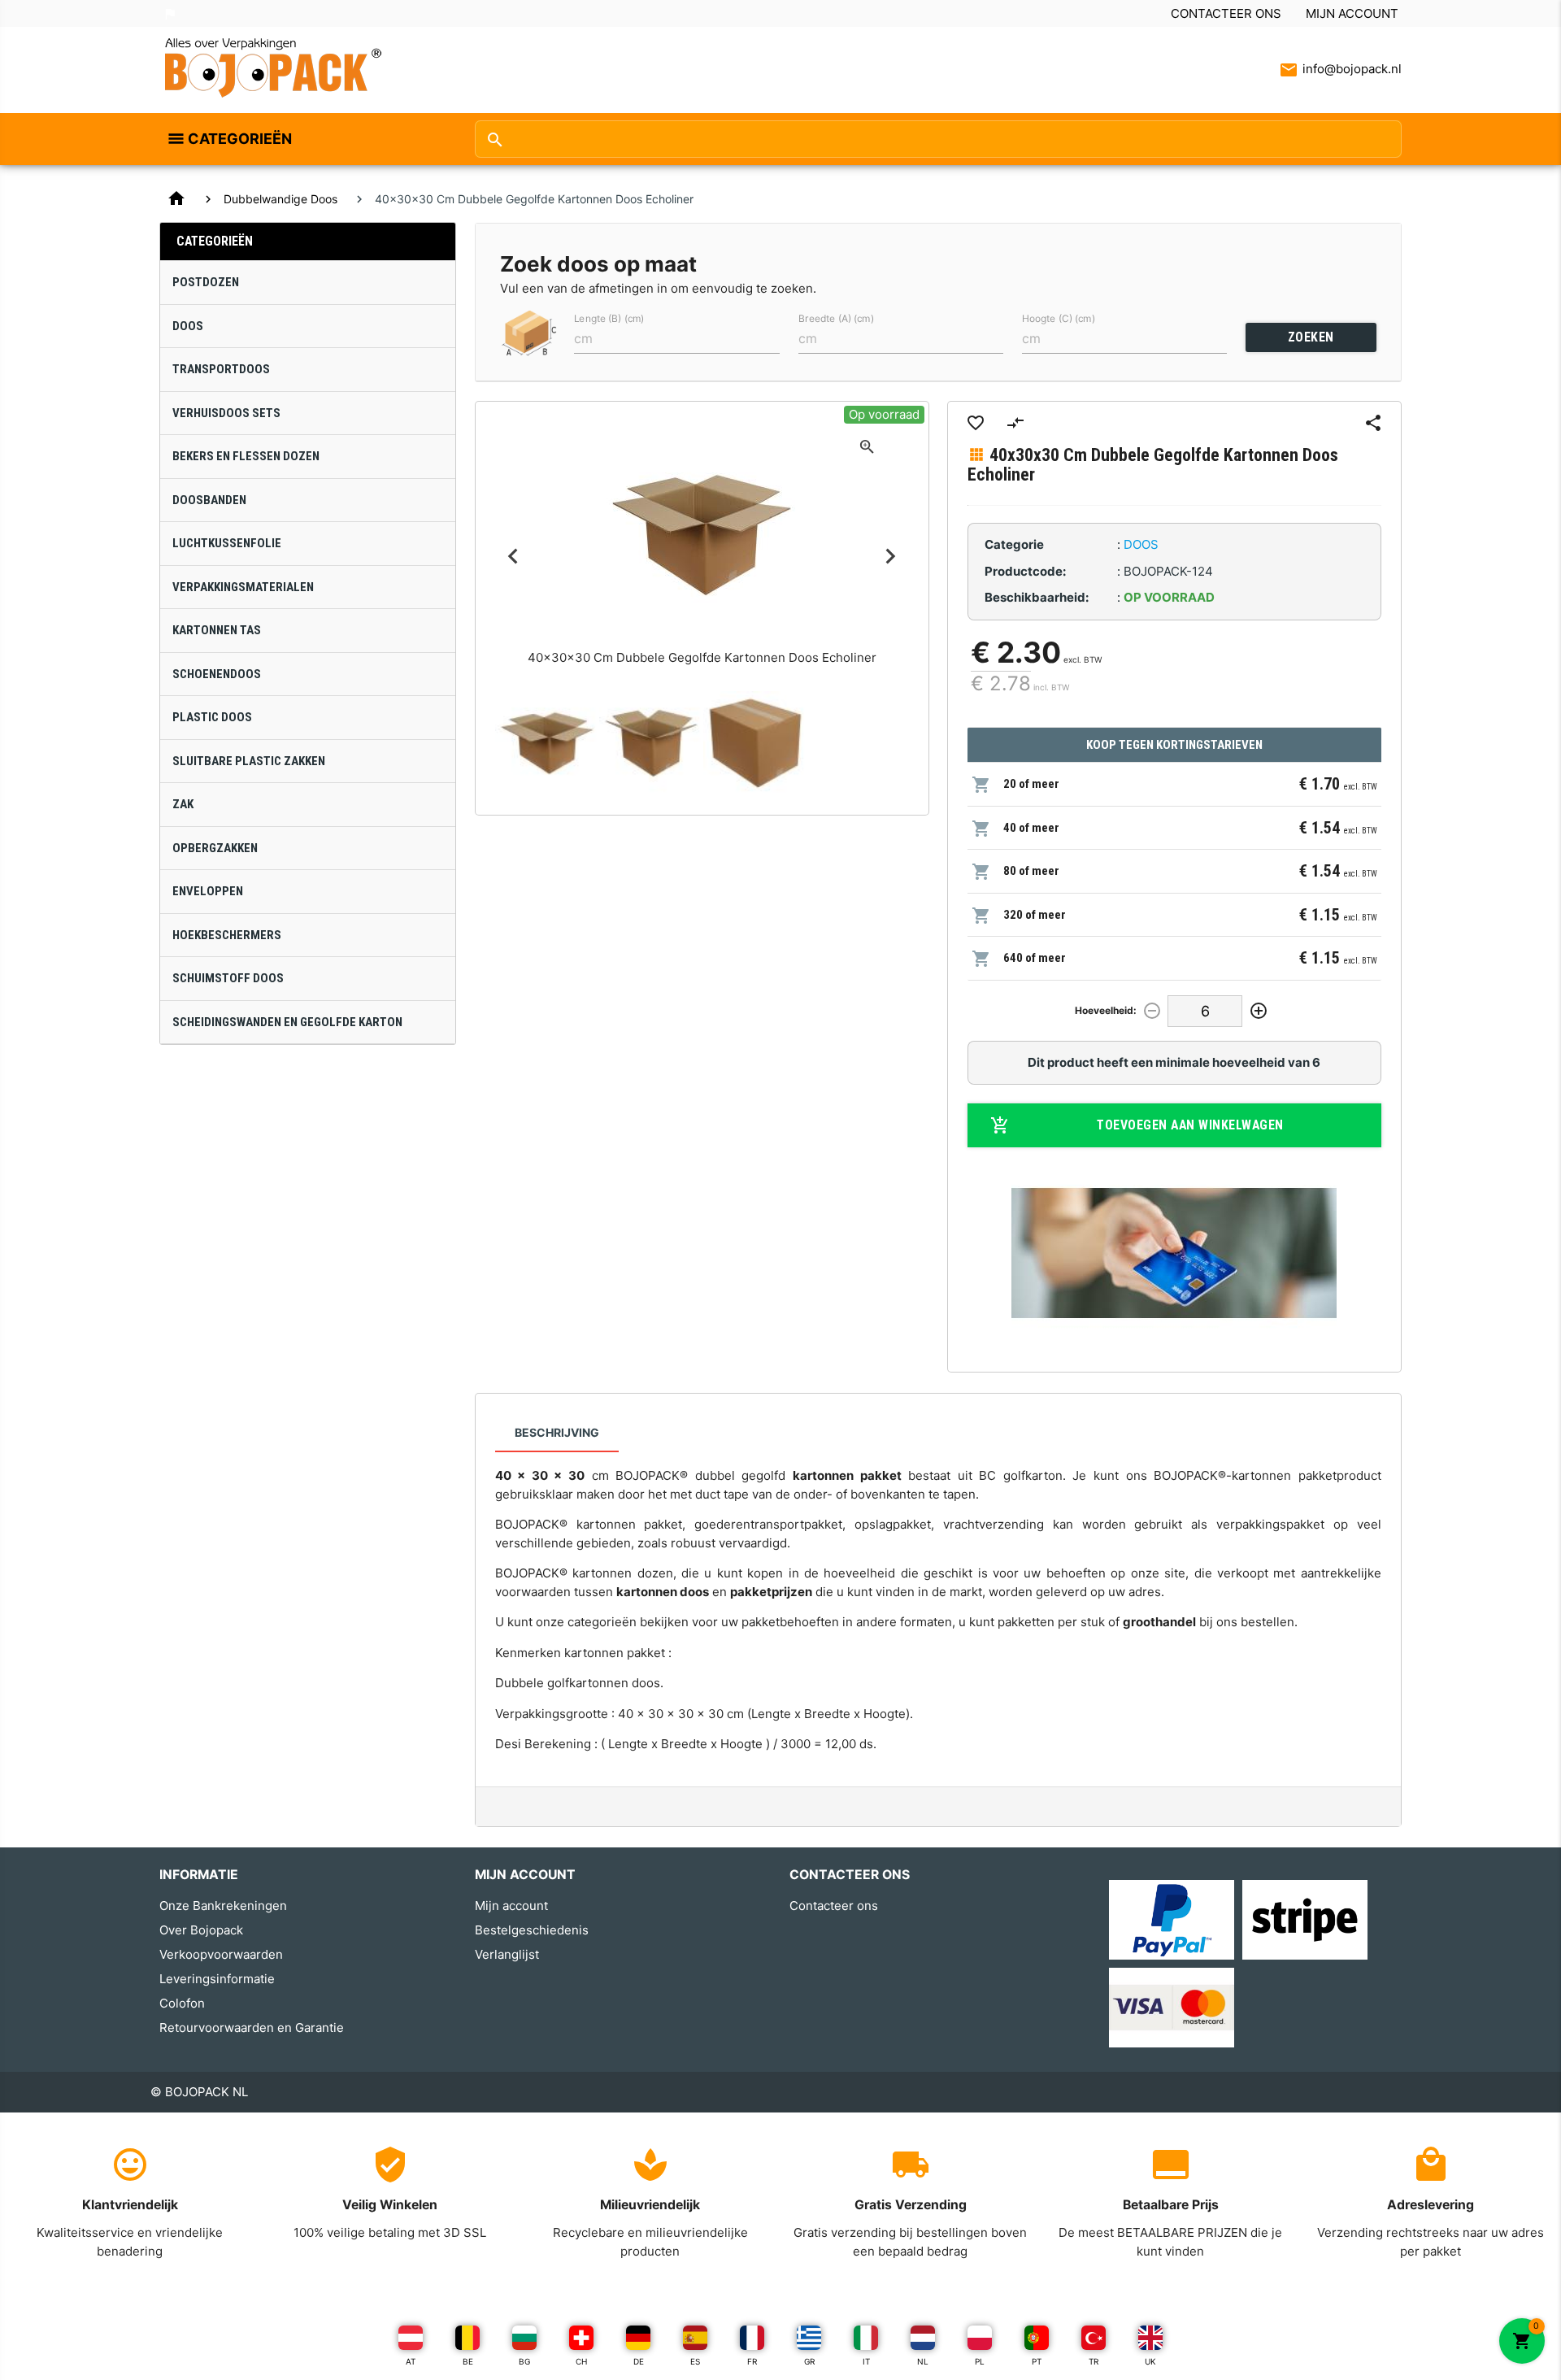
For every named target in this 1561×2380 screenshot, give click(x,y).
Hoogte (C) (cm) (1059, 318)
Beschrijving (557, 1432)
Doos (188, 326)
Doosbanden (209, 500)
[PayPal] (1172, 1919)
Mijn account (511, 1906)
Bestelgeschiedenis (532, 1930)
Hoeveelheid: (1106, 1010)
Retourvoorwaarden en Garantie (252, 2028)
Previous (513, 557)
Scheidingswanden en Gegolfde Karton (287, 1022)
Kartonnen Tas (217, 630)
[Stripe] (1305, 1919)
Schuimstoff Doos (228, 978)
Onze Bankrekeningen (223, 1906)
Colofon (182, 2003)
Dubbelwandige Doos (280, 199)
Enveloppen (208, 891)
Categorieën (240, 139)
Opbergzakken (215, 848)
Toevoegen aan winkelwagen (1190, 1125)
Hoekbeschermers (227, 935)
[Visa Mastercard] (1172, 2006)
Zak (183, 804)
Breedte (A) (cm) (836, 318)
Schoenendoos (217, 674)
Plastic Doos (212, 717)
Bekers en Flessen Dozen (246, 456)
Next (891, 557)
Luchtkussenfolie (227, 543)
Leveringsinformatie (217, 1979)
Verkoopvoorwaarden (221, 1954)
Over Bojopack (201, 1930)
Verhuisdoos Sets (226, 413)
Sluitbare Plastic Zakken (249, 761)
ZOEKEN (1311, 337)
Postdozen (206, 282)
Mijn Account (1352, 13)
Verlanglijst (507, 1954)
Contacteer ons (1226, 13)
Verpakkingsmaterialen (243, 587)
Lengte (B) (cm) (609, 318)
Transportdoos (221, 369)
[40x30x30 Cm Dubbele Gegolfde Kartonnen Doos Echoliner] (547, 743)
